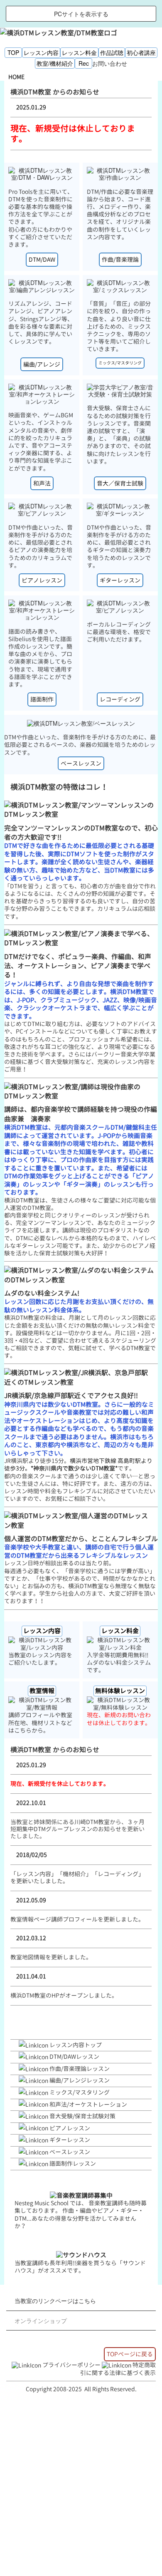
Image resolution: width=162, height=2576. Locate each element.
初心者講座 (141, 52)
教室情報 (42, 1691)
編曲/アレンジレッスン (80, 2080)
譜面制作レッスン (73, 2163)
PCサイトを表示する (81, 14)
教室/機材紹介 (55, 63)
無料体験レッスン (120, 1691)
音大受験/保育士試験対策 (82, 2116)
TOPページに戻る (130, 2354)
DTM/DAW (42, 259)
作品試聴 (112, 52)
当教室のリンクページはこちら (55, 2301)
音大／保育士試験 (120, 483)
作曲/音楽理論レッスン (80, 2069)
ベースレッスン (81, 763)
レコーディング (120, 699)
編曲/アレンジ (42, 364)
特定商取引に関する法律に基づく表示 (118, 2369)
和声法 (42, 483)
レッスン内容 (41, 52)
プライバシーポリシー (71, 2365)
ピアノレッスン (42, 580)
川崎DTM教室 (92, 1822)
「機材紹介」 (74, 1874)
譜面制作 (42, 699)
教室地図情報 (28, 1957)
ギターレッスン (120, 580)
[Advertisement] (81, 2487)
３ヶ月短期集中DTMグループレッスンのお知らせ (77, 1825)
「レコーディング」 (118, 1874)
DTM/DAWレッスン (74, 2057)
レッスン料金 (79, 52)
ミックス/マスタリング (120, 363)
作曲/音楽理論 (120, 259)
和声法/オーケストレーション (88, 2104)
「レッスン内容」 (34, 1874)
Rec (84, 63)
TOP (13, 52)
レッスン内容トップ (76, 2045)
